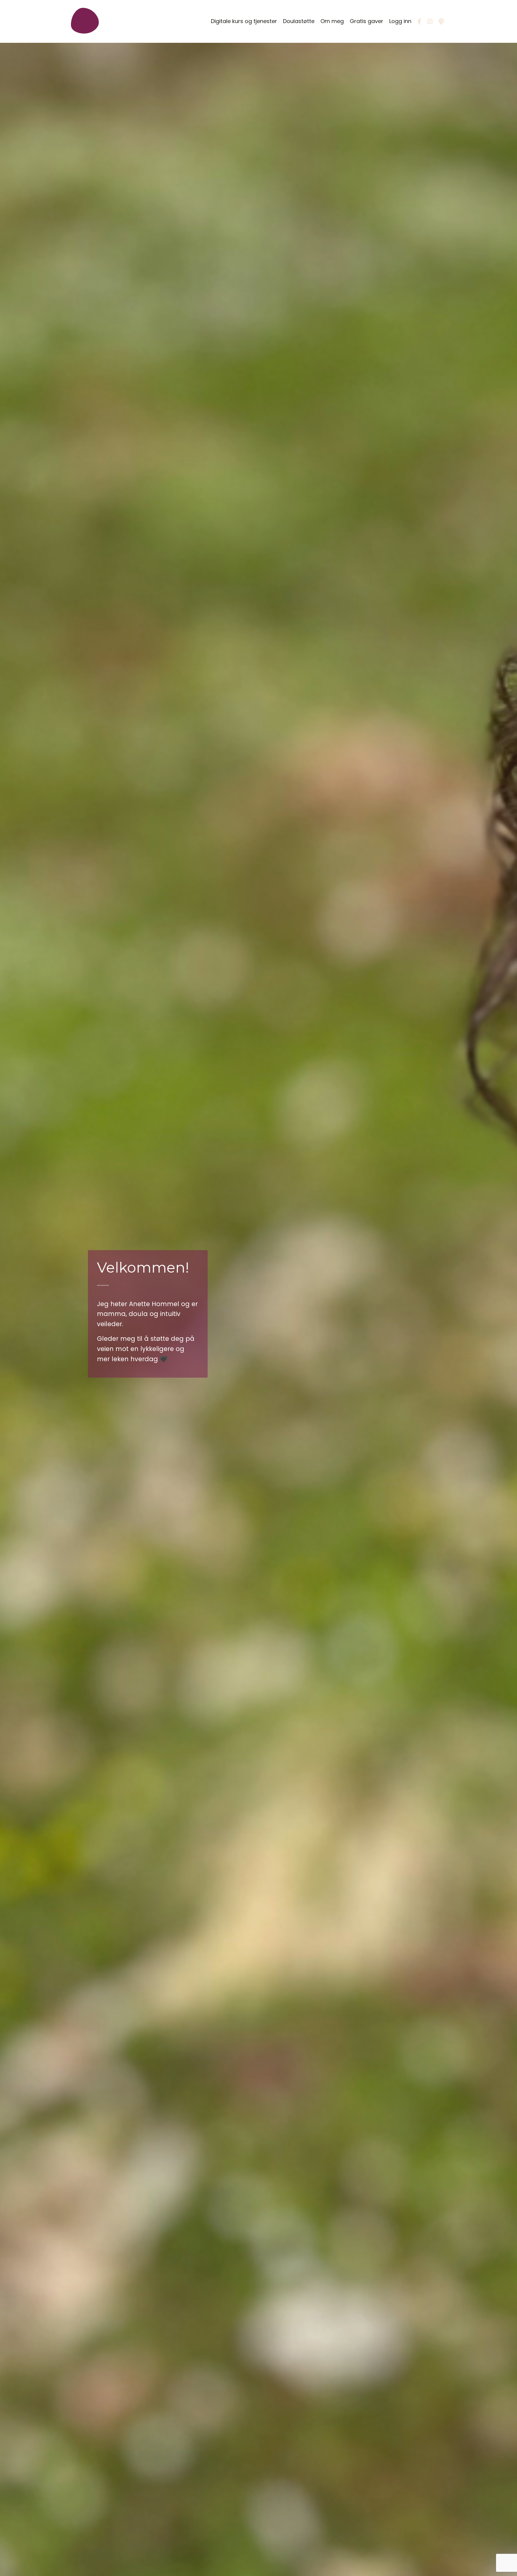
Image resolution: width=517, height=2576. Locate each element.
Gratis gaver (367, 21)
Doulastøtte (299, 21)
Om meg (332, 21)
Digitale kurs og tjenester (244, 21)
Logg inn (400, 21)
